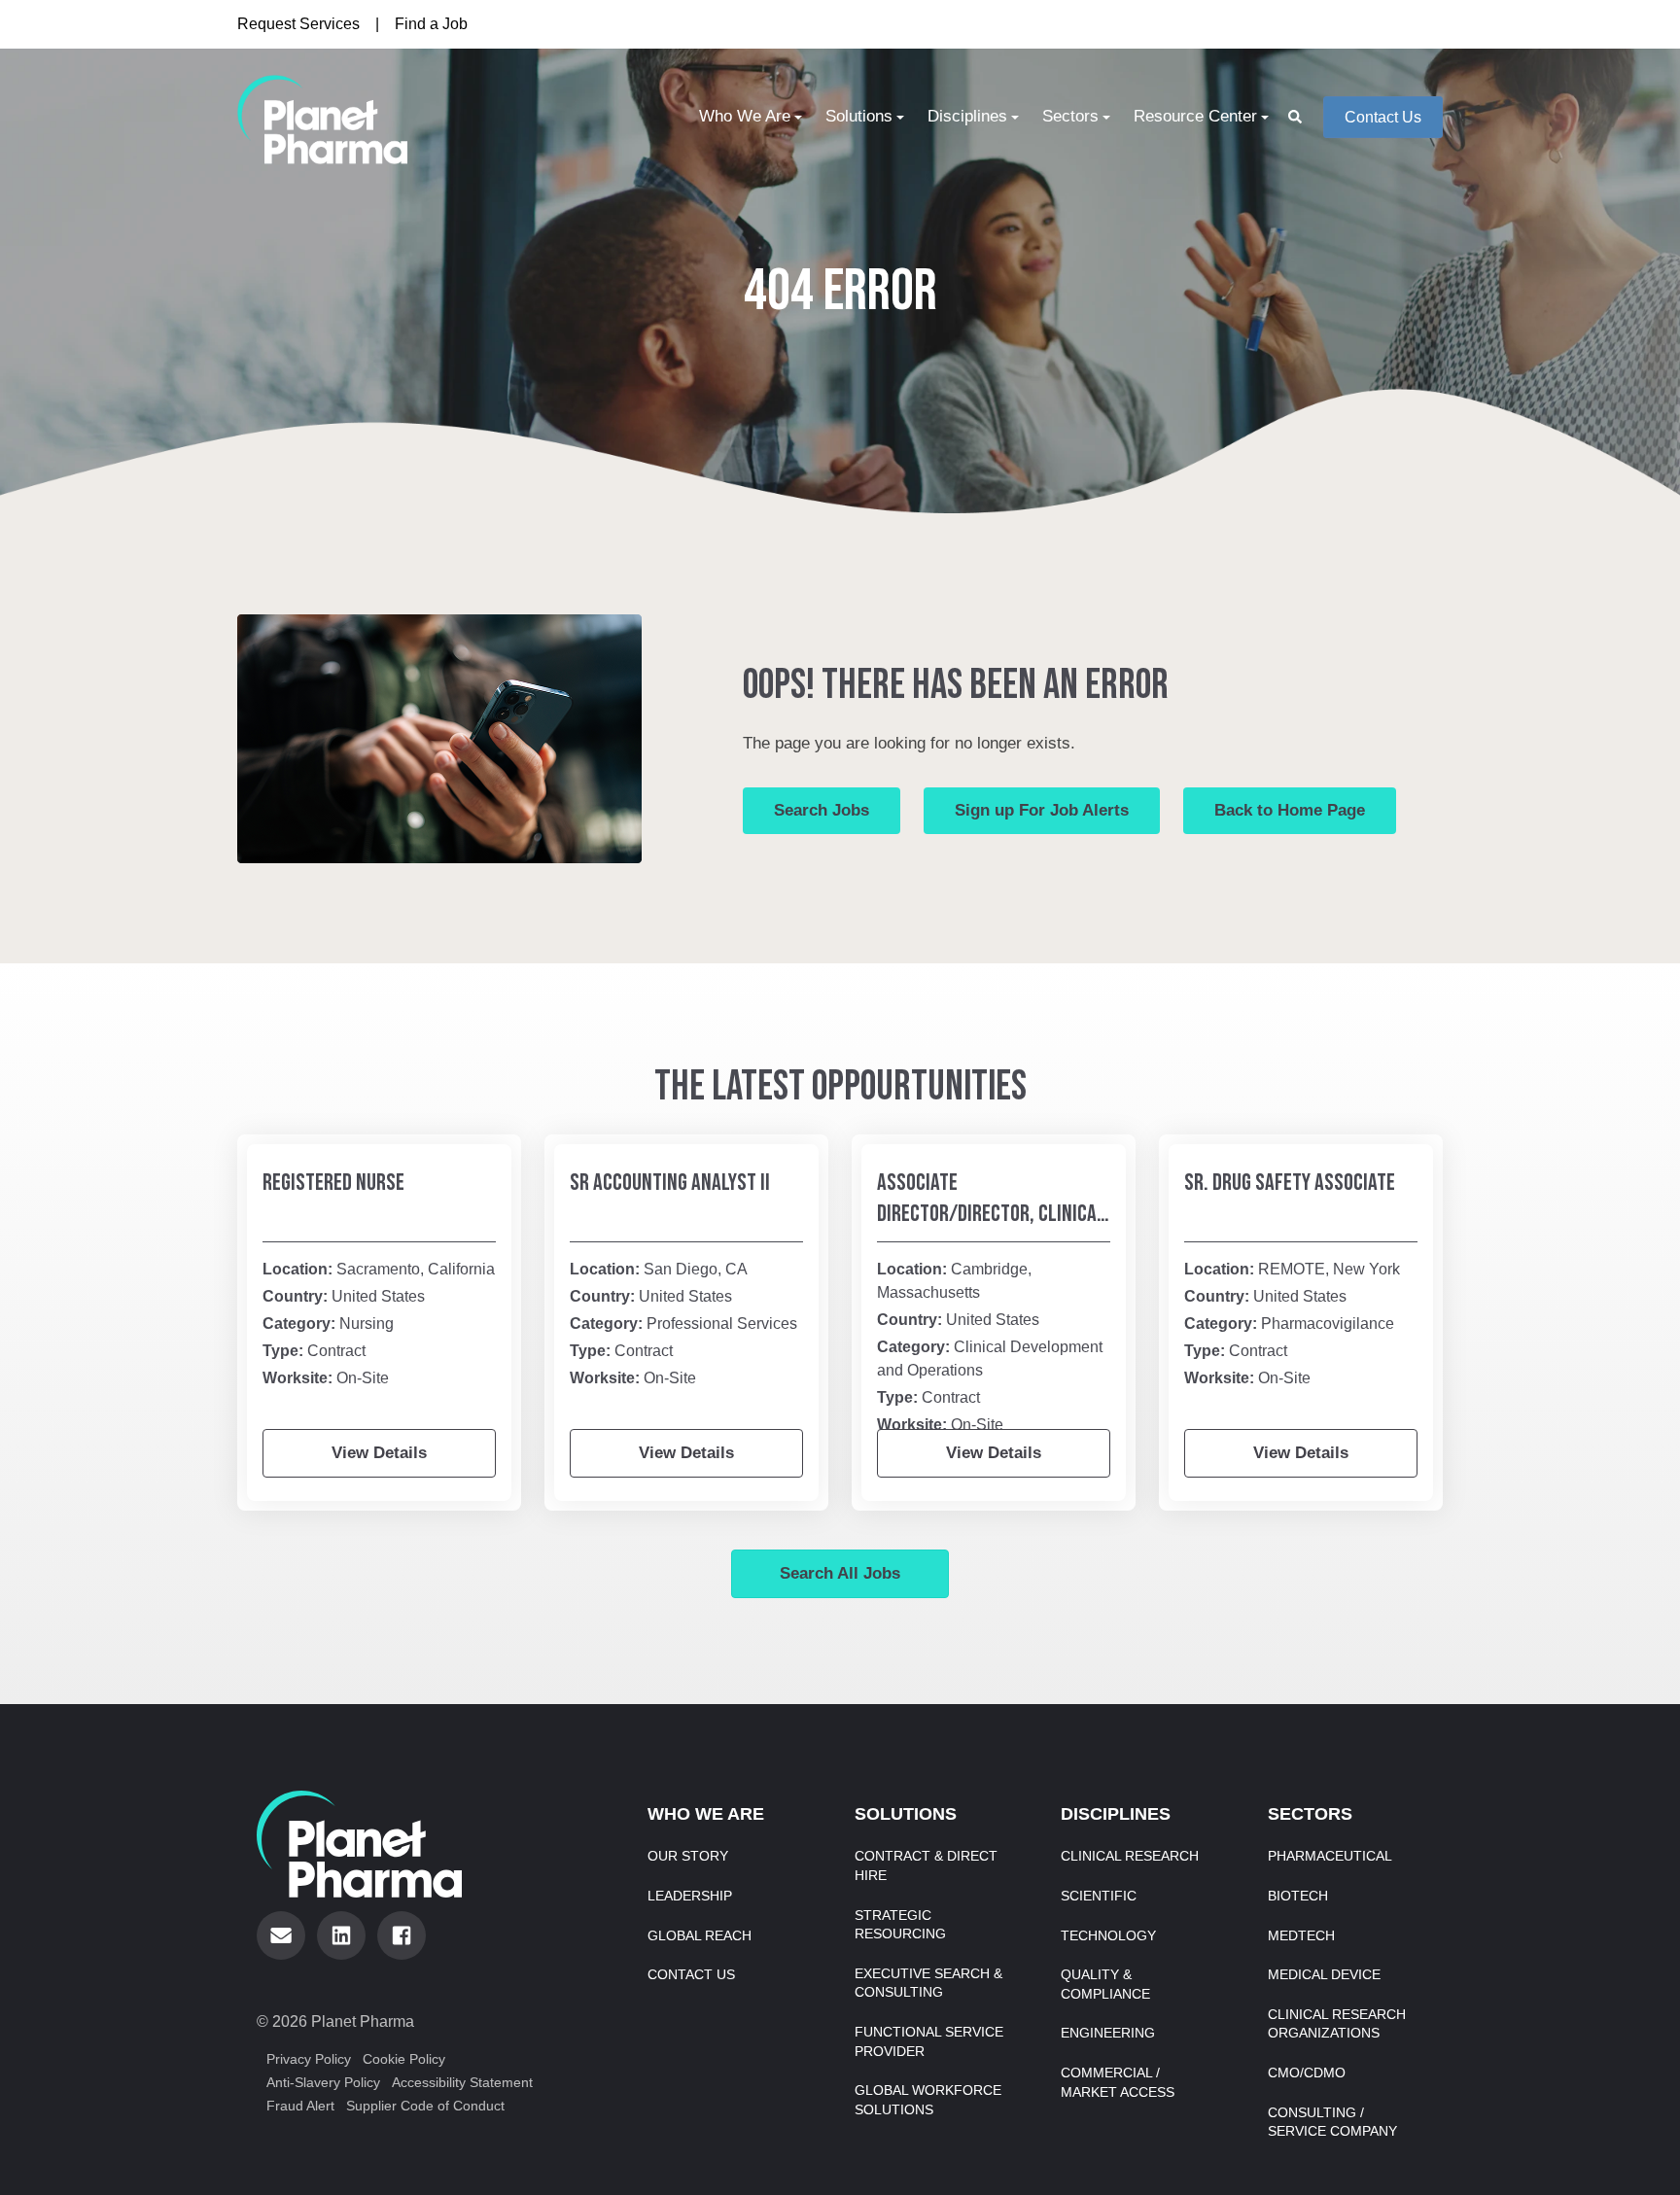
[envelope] (281, 1935)
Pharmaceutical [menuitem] (1330, 1856)
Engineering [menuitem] (1108, 2033)
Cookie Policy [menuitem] (404, 2059)
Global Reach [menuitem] (700, 1935)
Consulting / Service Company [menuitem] (1332, 2122)
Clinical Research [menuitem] (1130, 1856)
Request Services (298, 24)
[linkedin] (341, 1935)
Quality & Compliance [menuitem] (1105, 1984)
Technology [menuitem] (1108, 1935)
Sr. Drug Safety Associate (1290, 1183)
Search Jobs (822, 810)
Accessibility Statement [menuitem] (462, 2082)
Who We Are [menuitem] (745, 116)
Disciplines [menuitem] (967, 116)
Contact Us (1383, 117)
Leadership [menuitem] (690, 1896)
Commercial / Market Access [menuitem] (1118, 2082)
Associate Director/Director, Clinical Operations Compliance (991, 1214)
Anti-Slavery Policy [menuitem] (323, 2082)
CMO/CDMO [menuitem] (1307, 2073)
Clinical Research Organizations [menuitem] (1337, 2024)
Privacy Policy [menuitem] (309, 2059)
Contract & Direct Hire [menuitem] (926, 1865)
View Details (379, 1453)
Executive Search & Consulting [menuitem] (928, 1983)
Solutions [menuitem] (859, 116)
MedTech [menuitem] (1301, 1935)
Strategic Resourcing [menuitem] (900, 1925)
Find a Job (431, 24)
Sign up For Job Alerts (1042, 810)
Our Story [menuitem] (688, 1856)
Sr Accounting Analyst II (670, 1183)
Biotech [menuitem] (1298, 1896)
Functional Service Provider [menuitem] (929, 2041)
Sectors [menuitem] (1070, 116)
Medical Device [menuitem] (1324, 1974)
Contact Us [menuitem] (691, 1974)
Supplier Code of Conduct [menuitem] (425, 2106)
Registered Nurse (333, 1183)
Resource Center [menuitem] (1195, 116)
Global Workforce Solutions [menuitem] (928, 2100)
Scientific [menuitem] (1099, 1896)
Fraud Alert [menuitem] (300, 2106)
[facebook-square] (402, 1935)
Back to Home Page (1290, 810)
